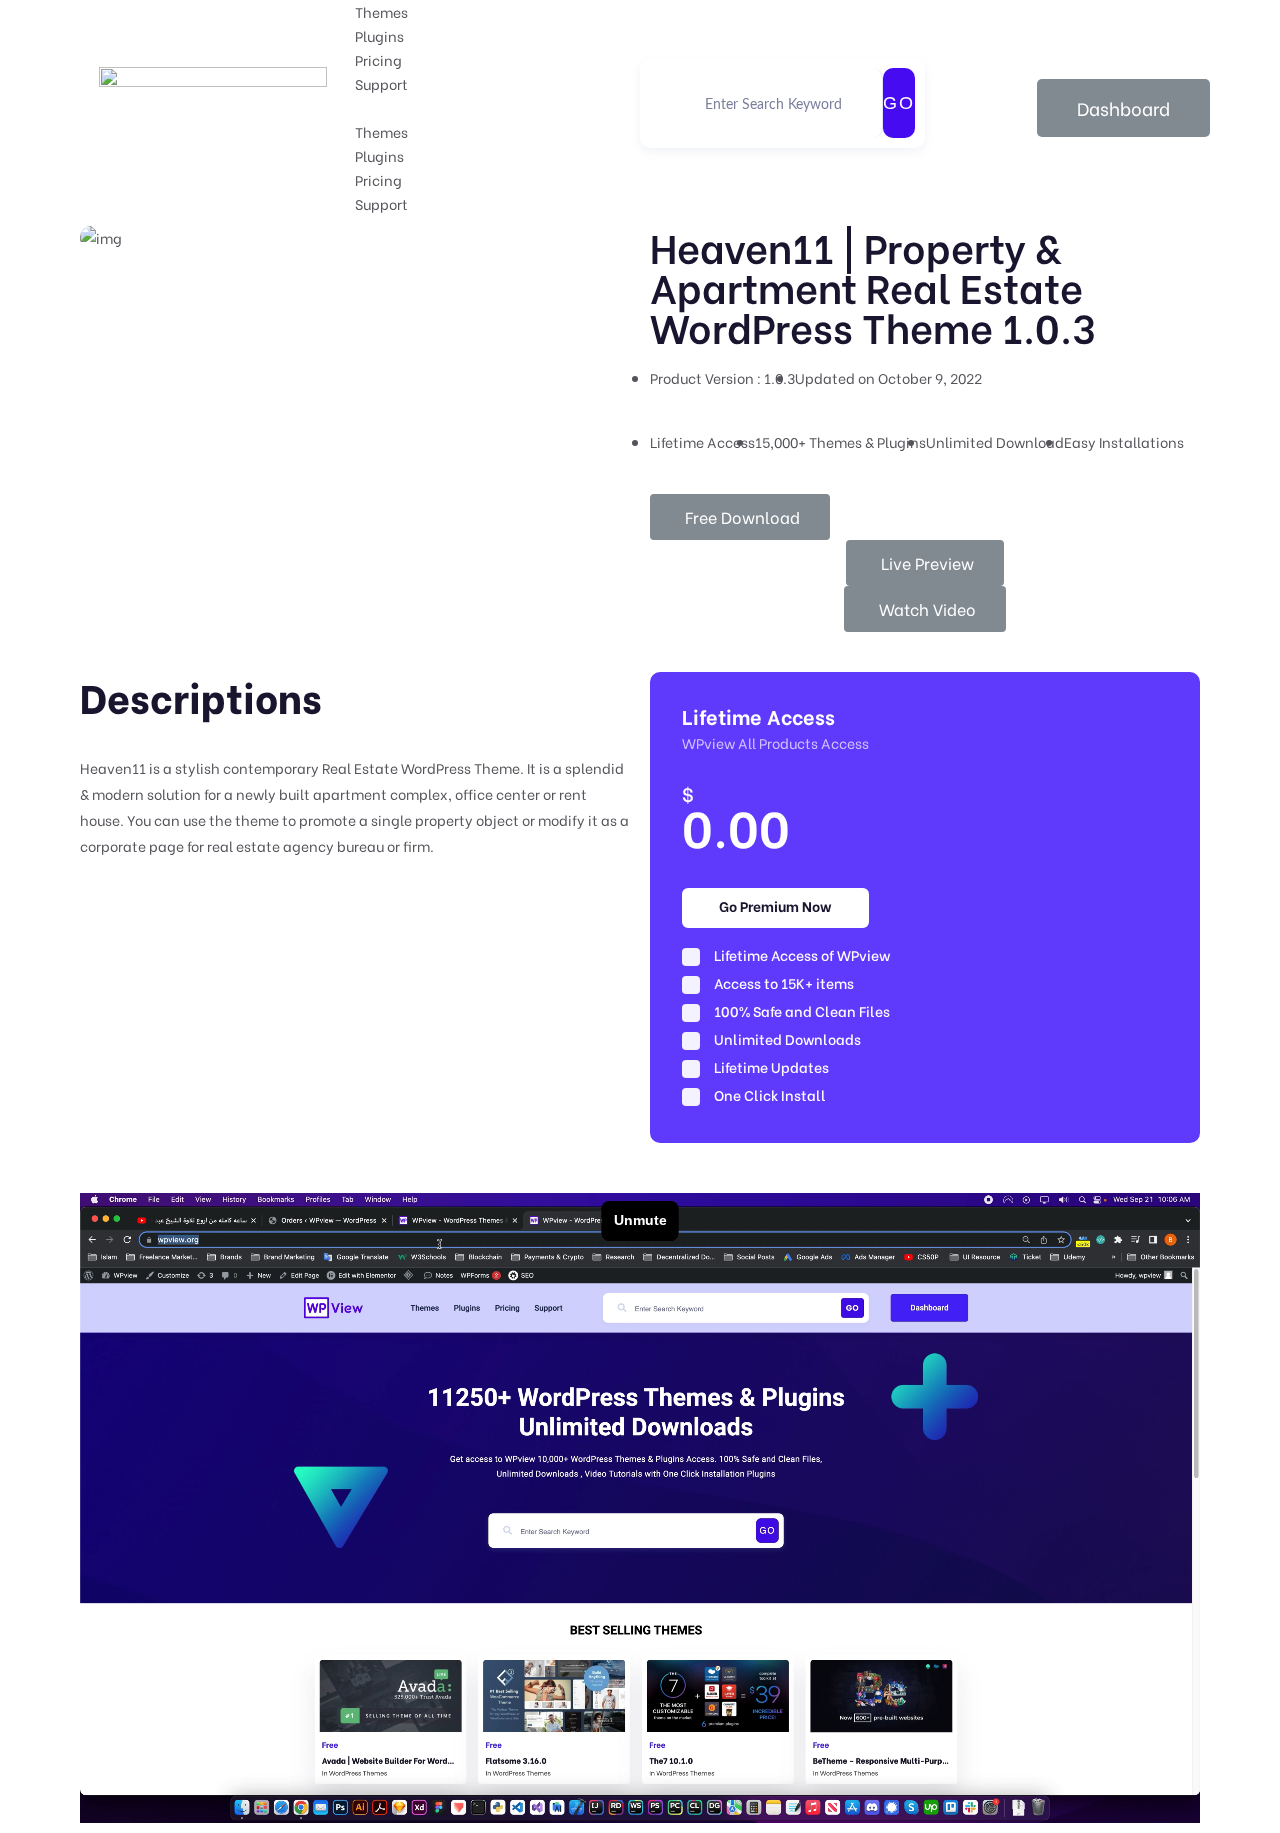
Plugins (379, 35)
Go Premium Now (775, 905)
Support (381, 83)
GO (899, 103)
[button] (497, 108)
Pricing (378, 59)
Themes (381, 11)
